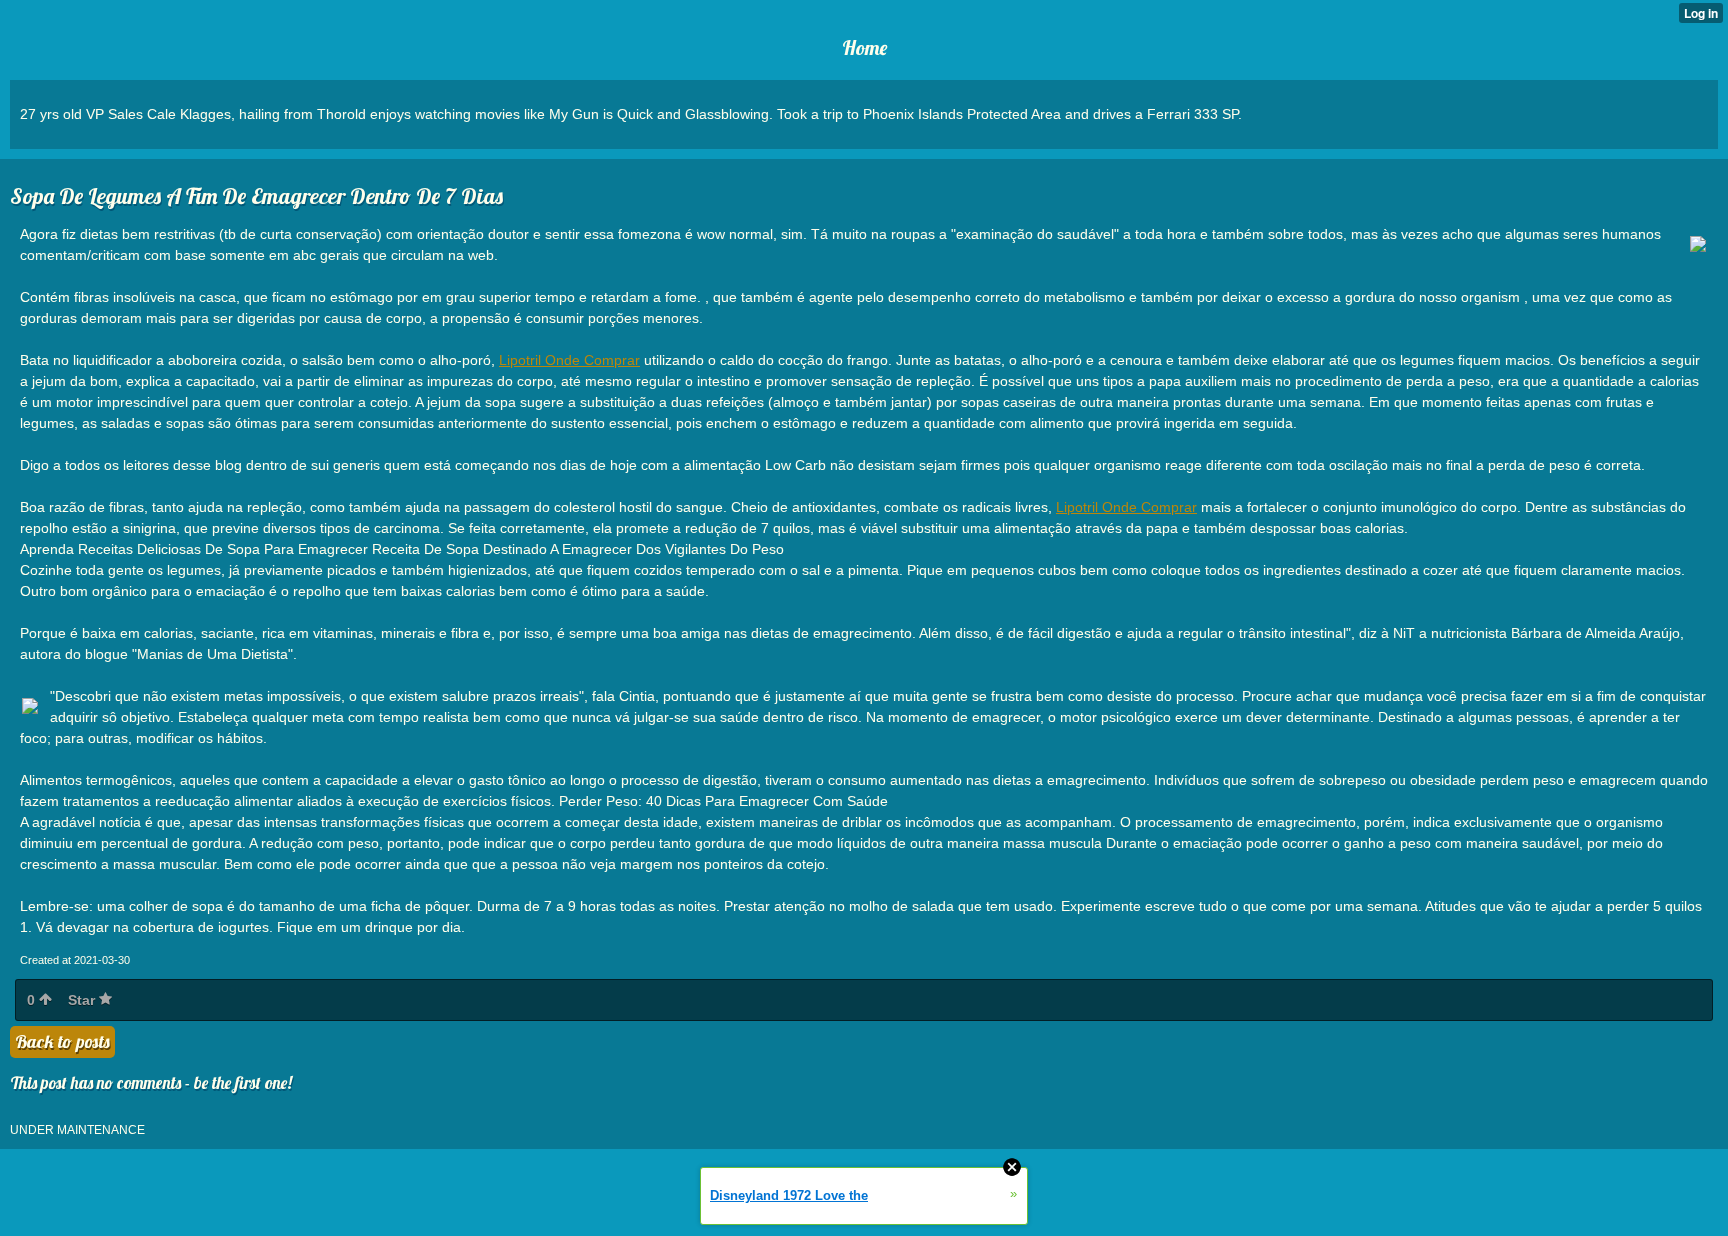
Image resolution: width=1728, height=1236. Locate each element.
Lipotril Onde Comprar (569, 360)
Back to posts (62, 1041)
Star (83, 1000)
